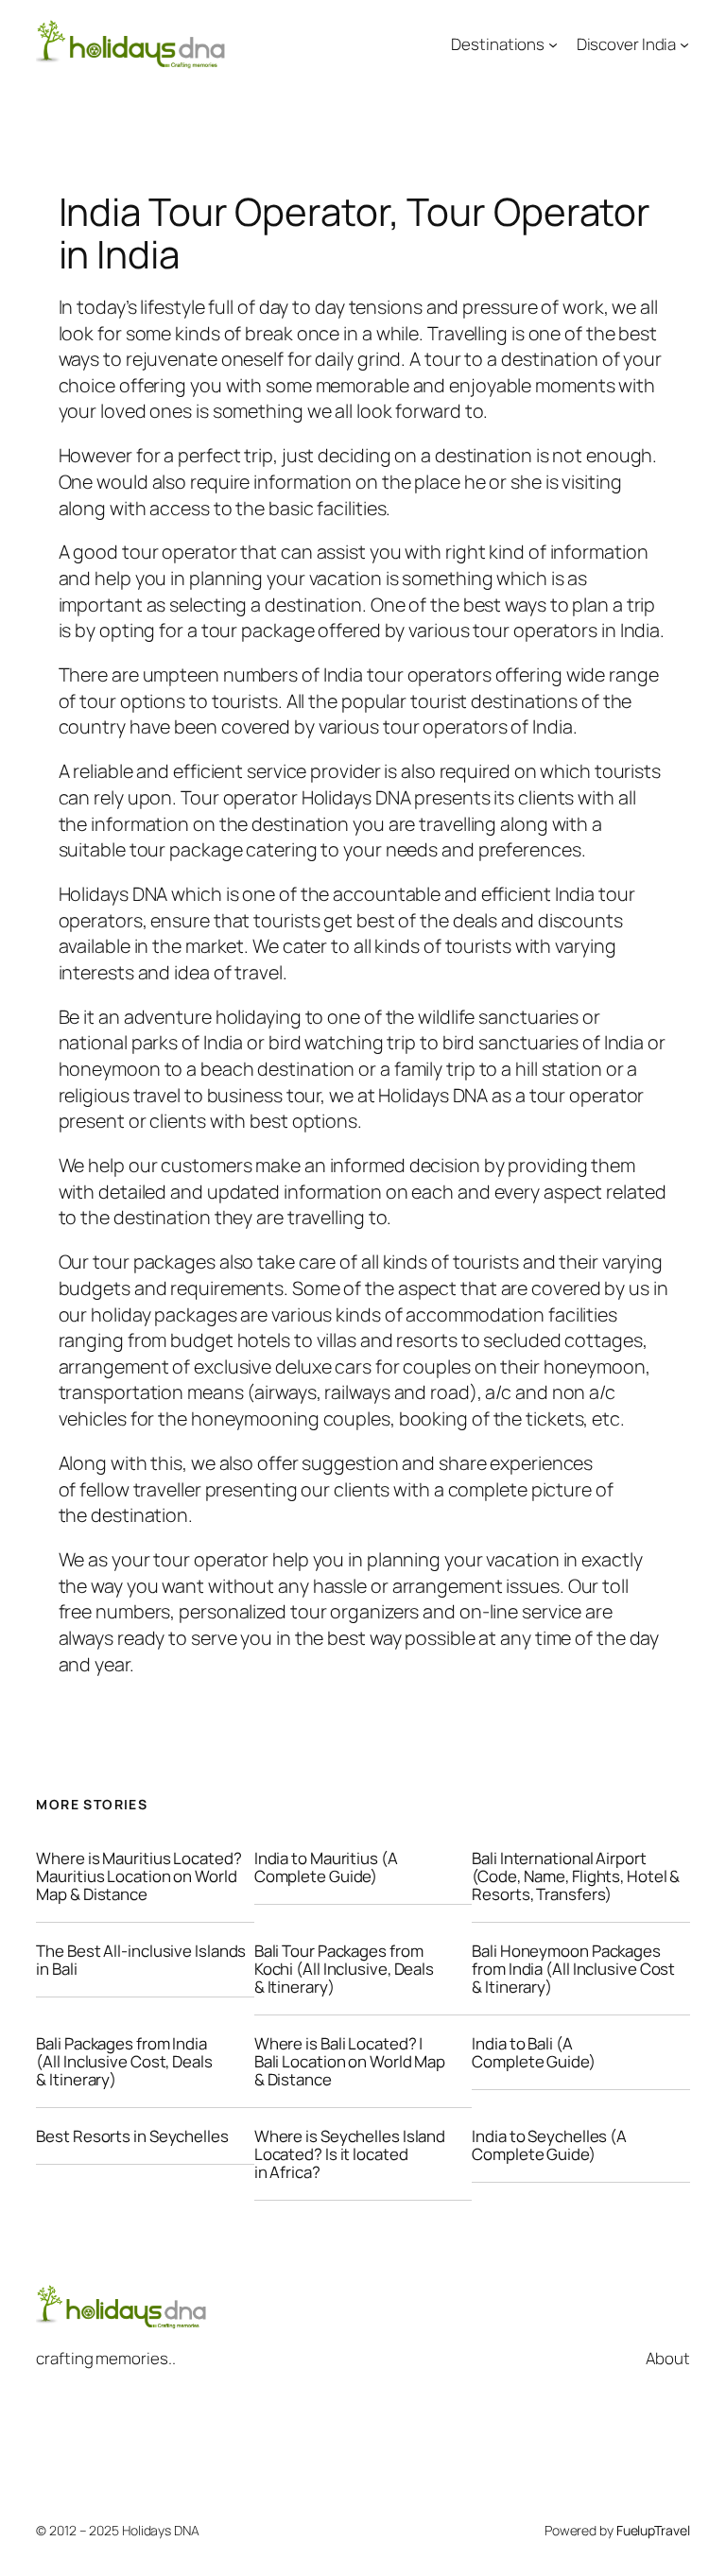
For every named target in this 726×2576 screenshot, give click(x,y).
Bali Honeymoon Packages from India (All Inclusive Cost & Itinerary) (573, 1969)
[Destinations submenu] (553, 44)
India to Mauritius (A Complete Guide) (326, 1867)
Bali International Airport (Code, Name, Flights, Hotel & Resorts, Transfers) (576, 1876)
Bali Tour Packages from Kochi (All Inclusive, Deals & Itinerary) (344, 1969)
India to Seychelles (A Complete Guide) (549, 2145)
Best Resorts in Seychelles (132, 2136)
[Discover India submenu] (684, 44)
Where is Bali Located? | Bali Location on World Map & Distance (350, 2061)
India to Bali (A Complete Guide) (534, 2052)
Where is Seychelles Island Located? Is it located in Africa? (350, 2154)
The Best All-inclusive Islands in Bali (141, 1960)
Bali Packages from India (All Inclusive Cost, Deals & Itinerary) (124, 2061)
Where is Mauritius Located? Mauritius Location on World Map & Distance (138, 1876)
